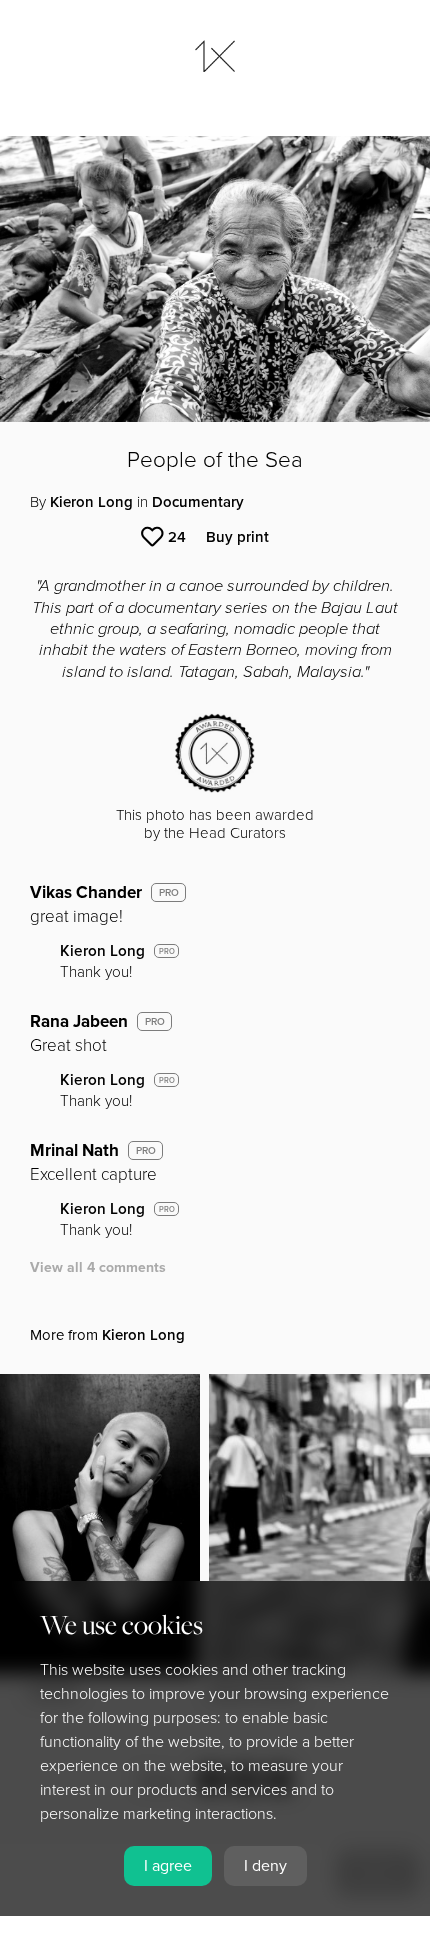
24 (177, 537)
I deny (265, 1866)
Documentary (198, 502)
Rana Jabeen (79, 1021)
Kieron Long (91, 502)
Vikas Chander (86, 892)
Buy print (237, 537)
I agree (168, 1866)
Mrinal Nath (74, 1150)
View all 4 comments (98, 1267)
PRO (169, 893)
